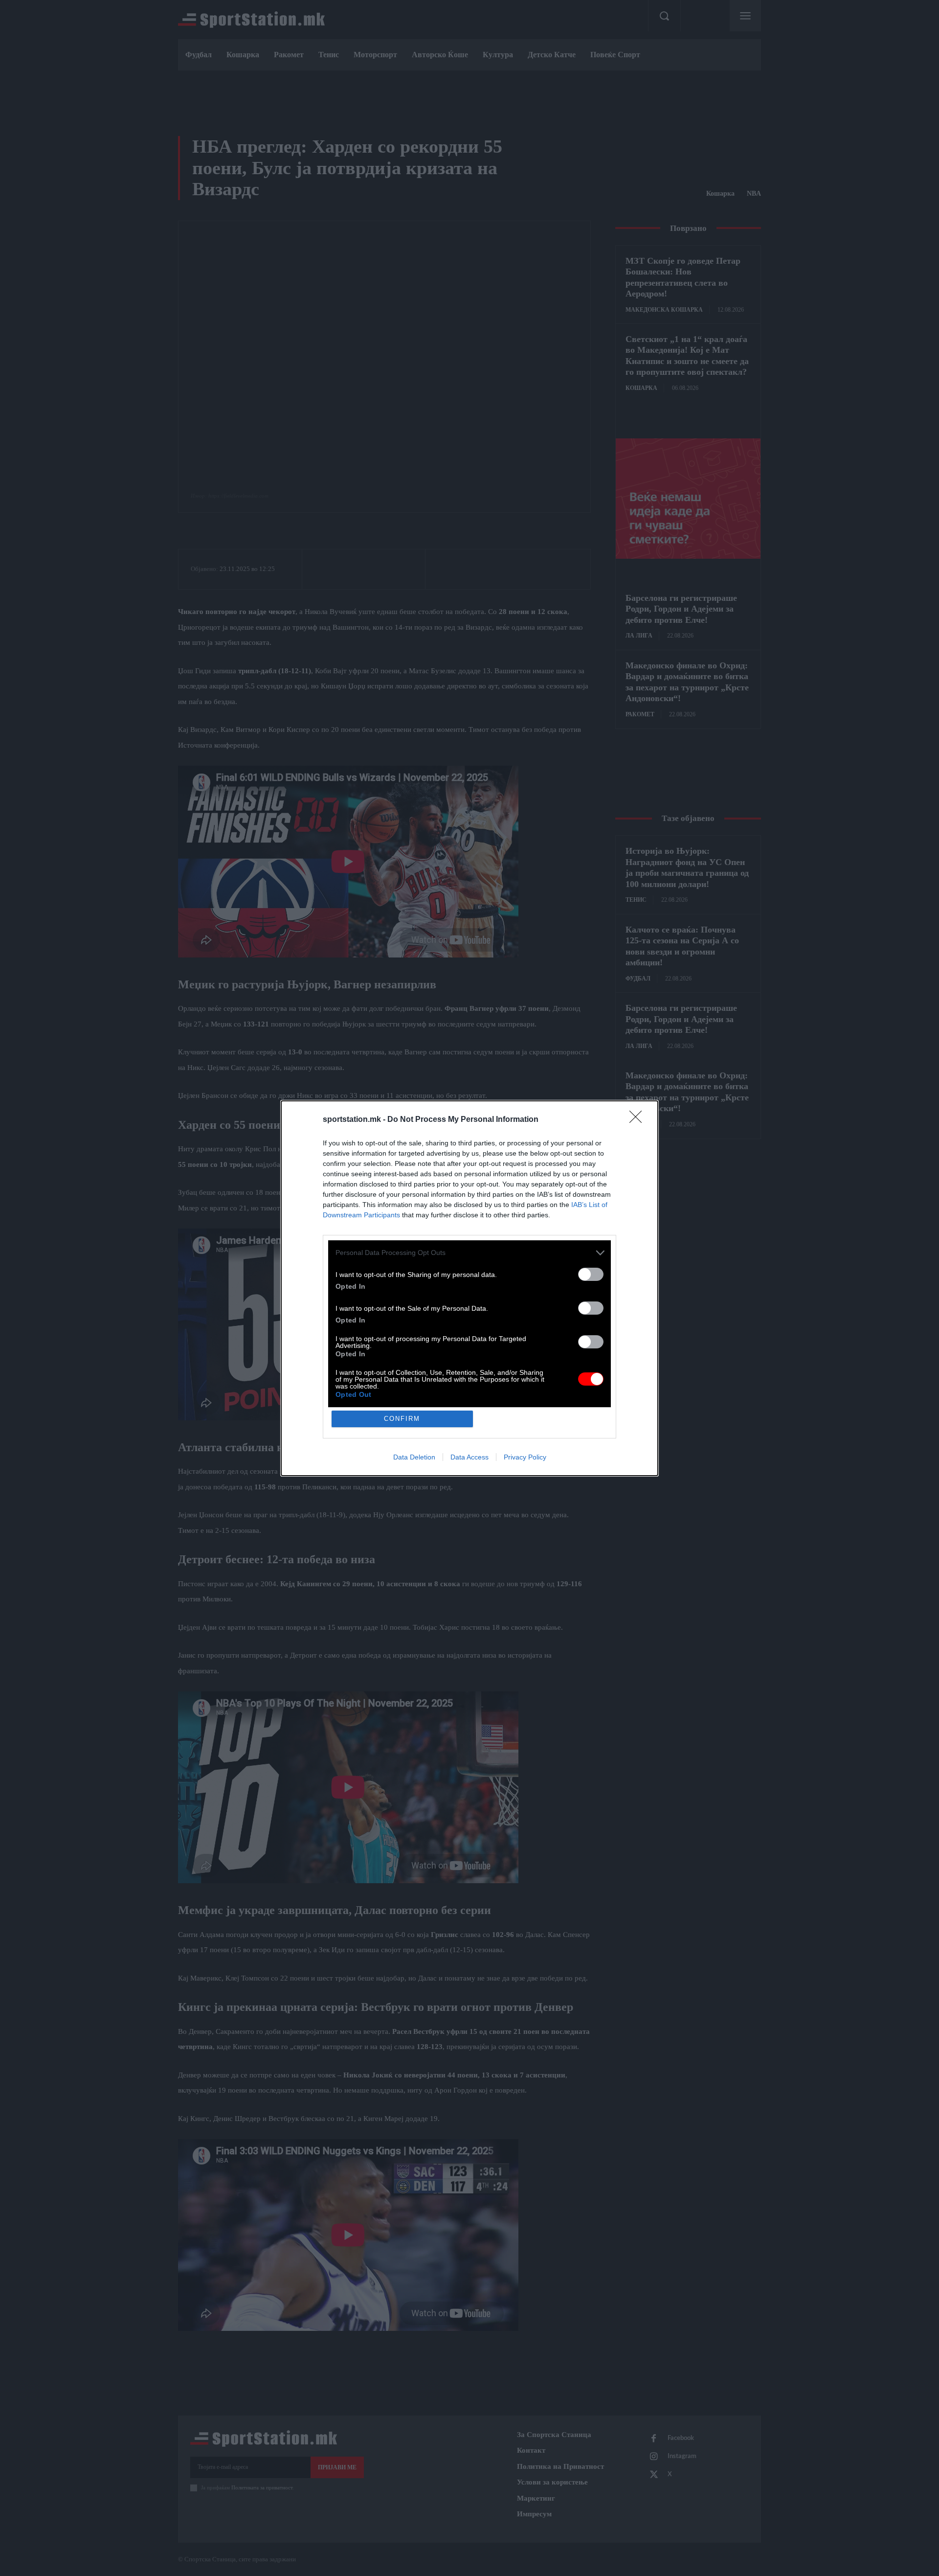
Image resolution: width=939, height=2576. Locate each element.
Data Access (469, 1457)
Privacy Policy (525, 1457)
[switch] (591, 1274)
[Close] (639, 1120)
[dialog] (469, 1288)
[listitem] (469, 1253)
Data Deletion (414, 1457)
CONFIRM (402, 1419)
